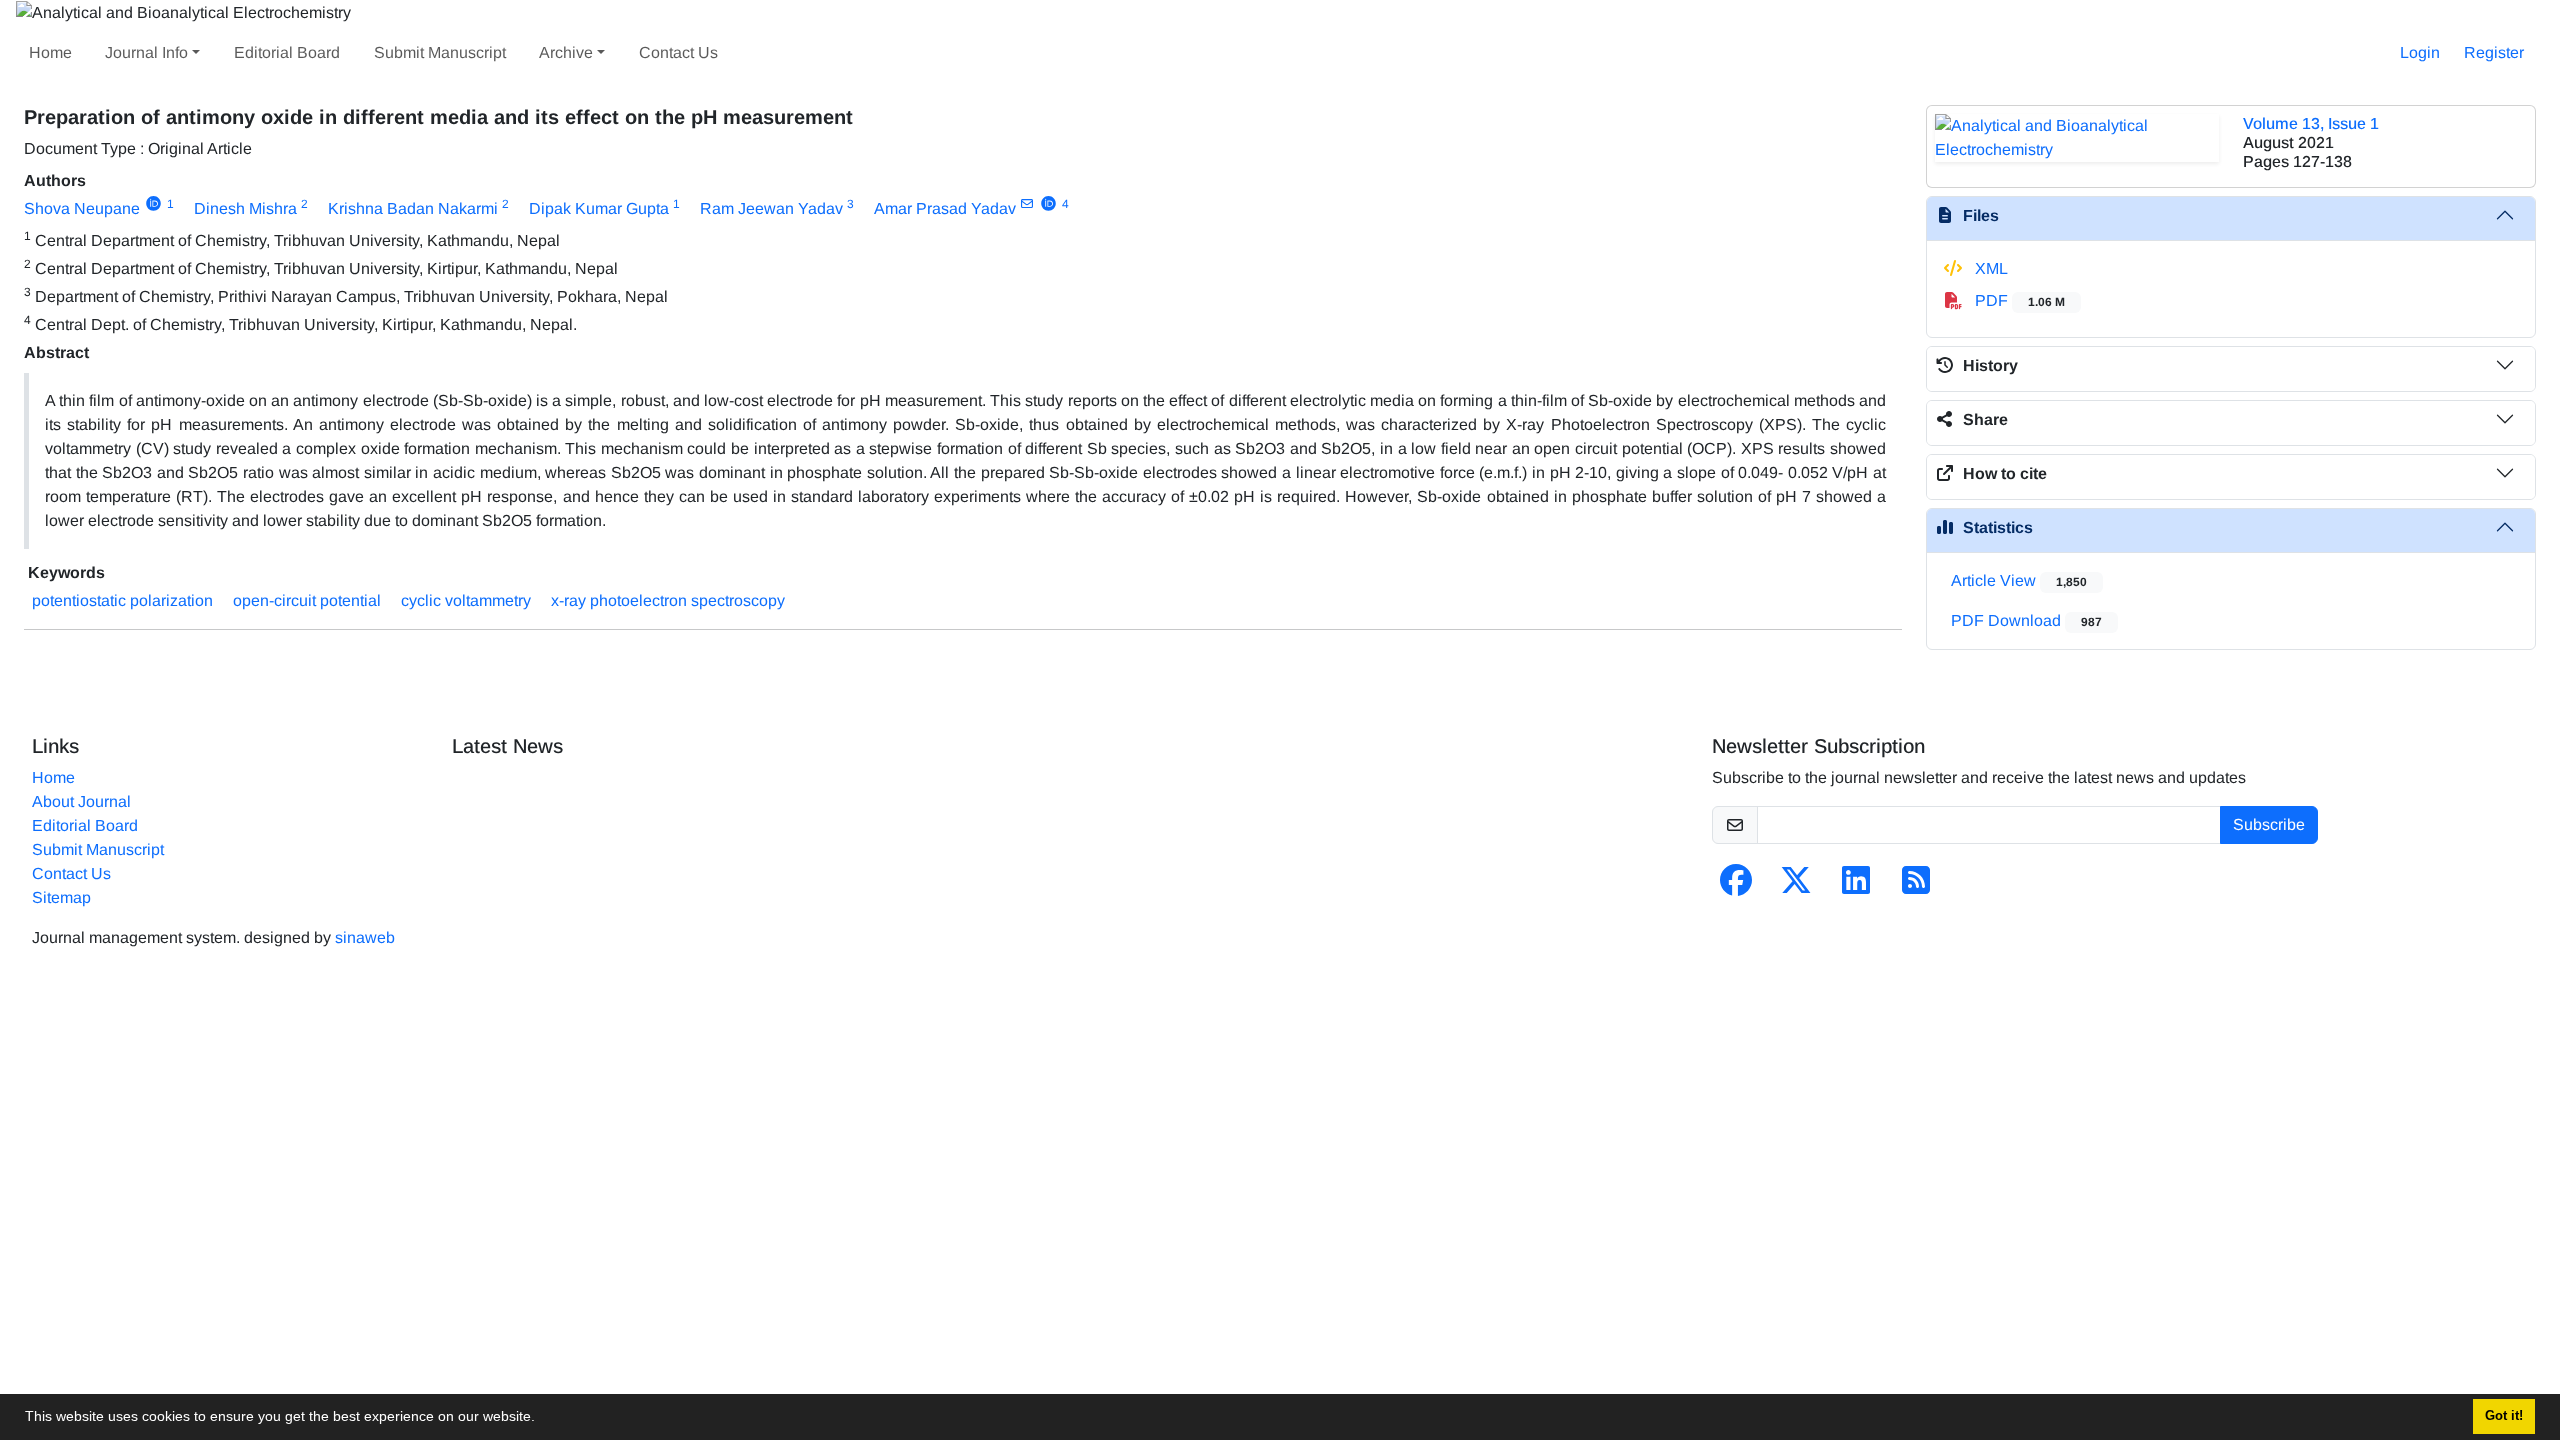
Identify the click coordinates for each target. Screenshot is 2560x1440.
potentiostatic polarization (122, 600)
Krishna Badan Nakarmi (413, 208)
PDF (2018, 300)
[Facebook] (1736, 886)
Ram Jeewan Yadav (771, 208)
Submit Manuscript (440, 52)
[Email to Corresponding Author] (1027, 204)
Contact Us (678, 52)
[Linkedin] (1856, 886)
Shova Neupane (82, 208)
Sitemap (61, 897)
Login (2420, 52)
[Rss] (1916, 886)
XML (1989, 268)
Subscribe (2269, 824)
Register (2494, 52)
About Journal (81, 801)
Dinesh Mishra (245, 208)
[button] (542, 1419)
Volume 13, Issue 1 (2311, 123)
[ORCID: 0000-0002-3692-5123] (153, 204)
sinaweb (365, 937)
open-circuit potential (307, 600)
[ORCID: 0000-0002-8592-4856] (1048, 204)
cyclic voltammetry (466, 600)
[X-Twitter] (1796, 886)
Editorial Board (287, 52)
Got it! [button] (2504, 1416)
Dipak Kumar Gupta (599, 208)
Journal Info (146, 52)
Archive (566, 52)
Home (50, 52)
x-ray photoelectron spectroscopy (668, 600)
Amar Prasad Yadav (945, 208)
